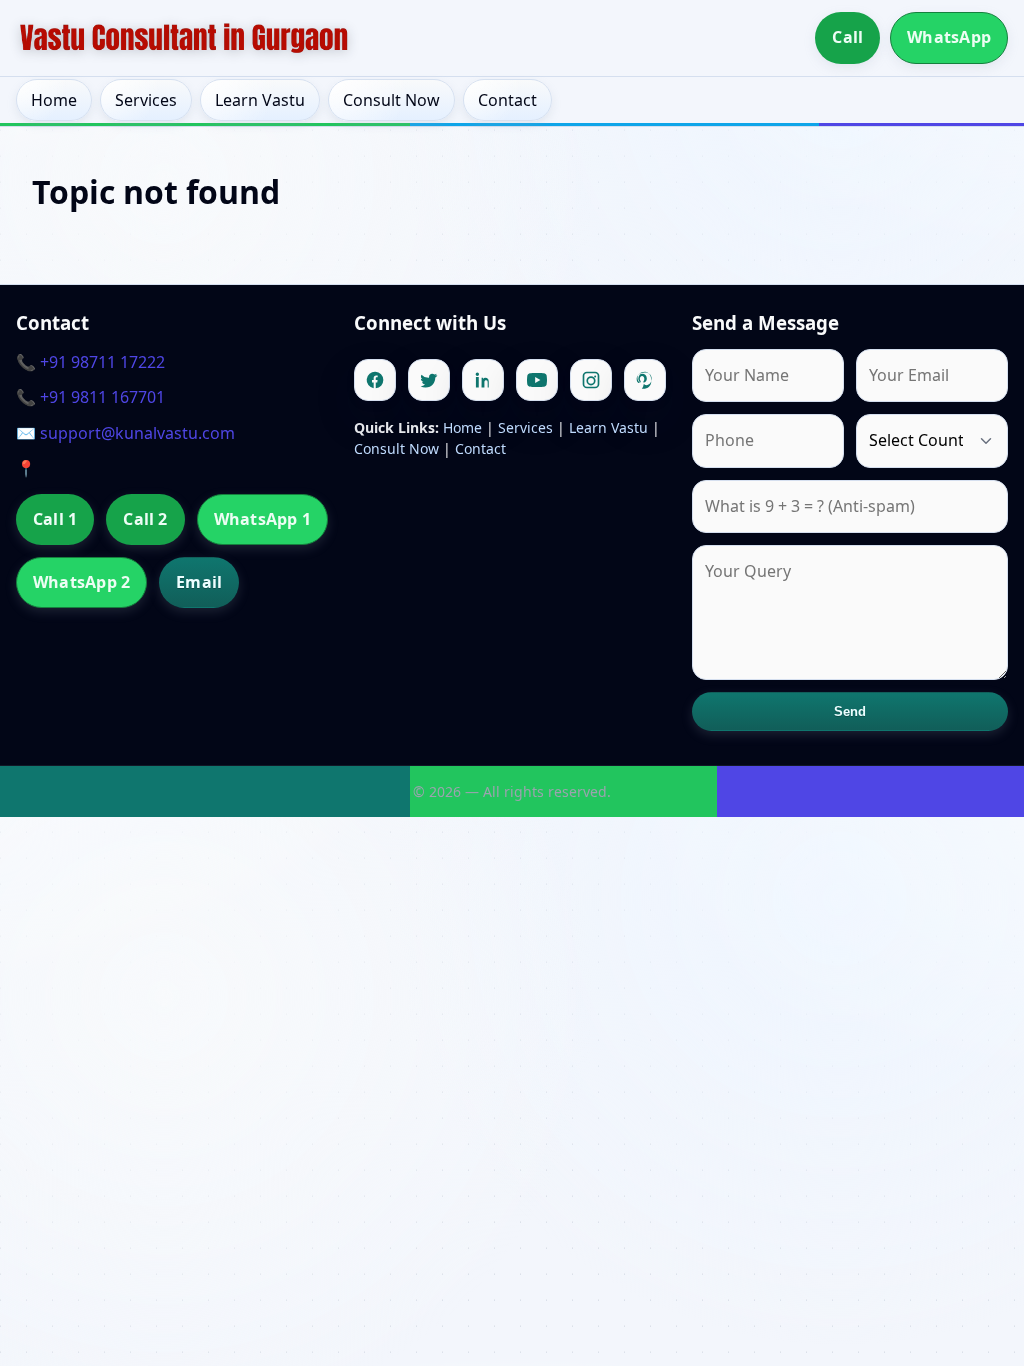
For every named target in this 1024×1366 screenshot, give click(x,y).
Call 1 (55, 519)
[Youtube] (537, 380)
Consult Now (391, 100)
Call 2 (145, 519)
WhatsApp (949, 37)
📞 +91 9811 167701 (90, 397)
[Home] (184, 38)
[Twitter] (429, 380)
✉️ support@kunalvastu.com (125, 433)
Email (199, 582)
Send (850, 711)
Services (146, 100)
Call (847, 37)
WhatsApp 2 (81, 582)
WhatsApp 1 (262, 519)
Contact (507, 100)
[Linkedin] (483, 380)
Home (54, 100)
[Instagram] (591, 380)
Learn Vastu (260, 100)
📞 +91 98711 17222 (90, 362)
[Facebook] (375, 380)
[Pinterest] (645, 380)
